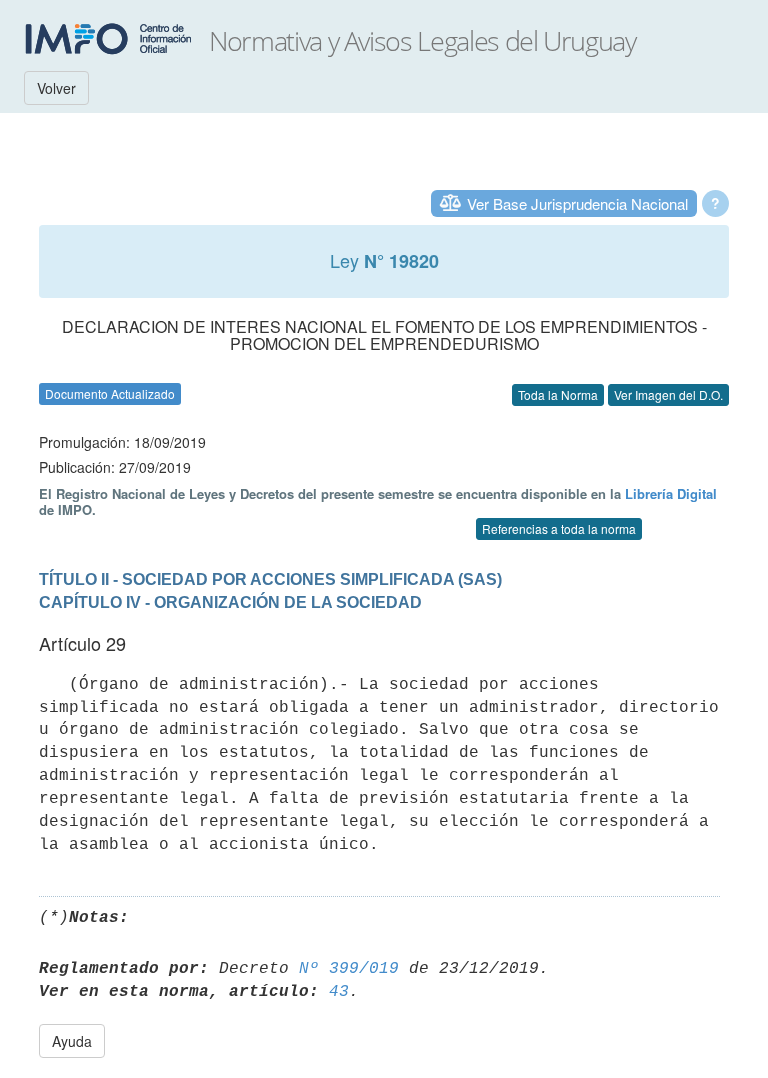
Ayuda (72, 1041)
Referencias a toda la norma (559, 528)
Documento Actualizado (110, 393)
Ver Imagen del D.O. (668, 394)
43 (339, 992)
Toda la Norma (558, 394)
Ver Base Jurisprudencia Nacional (577, 203)
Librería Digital (671, 493)
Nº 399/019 (349, 969)
